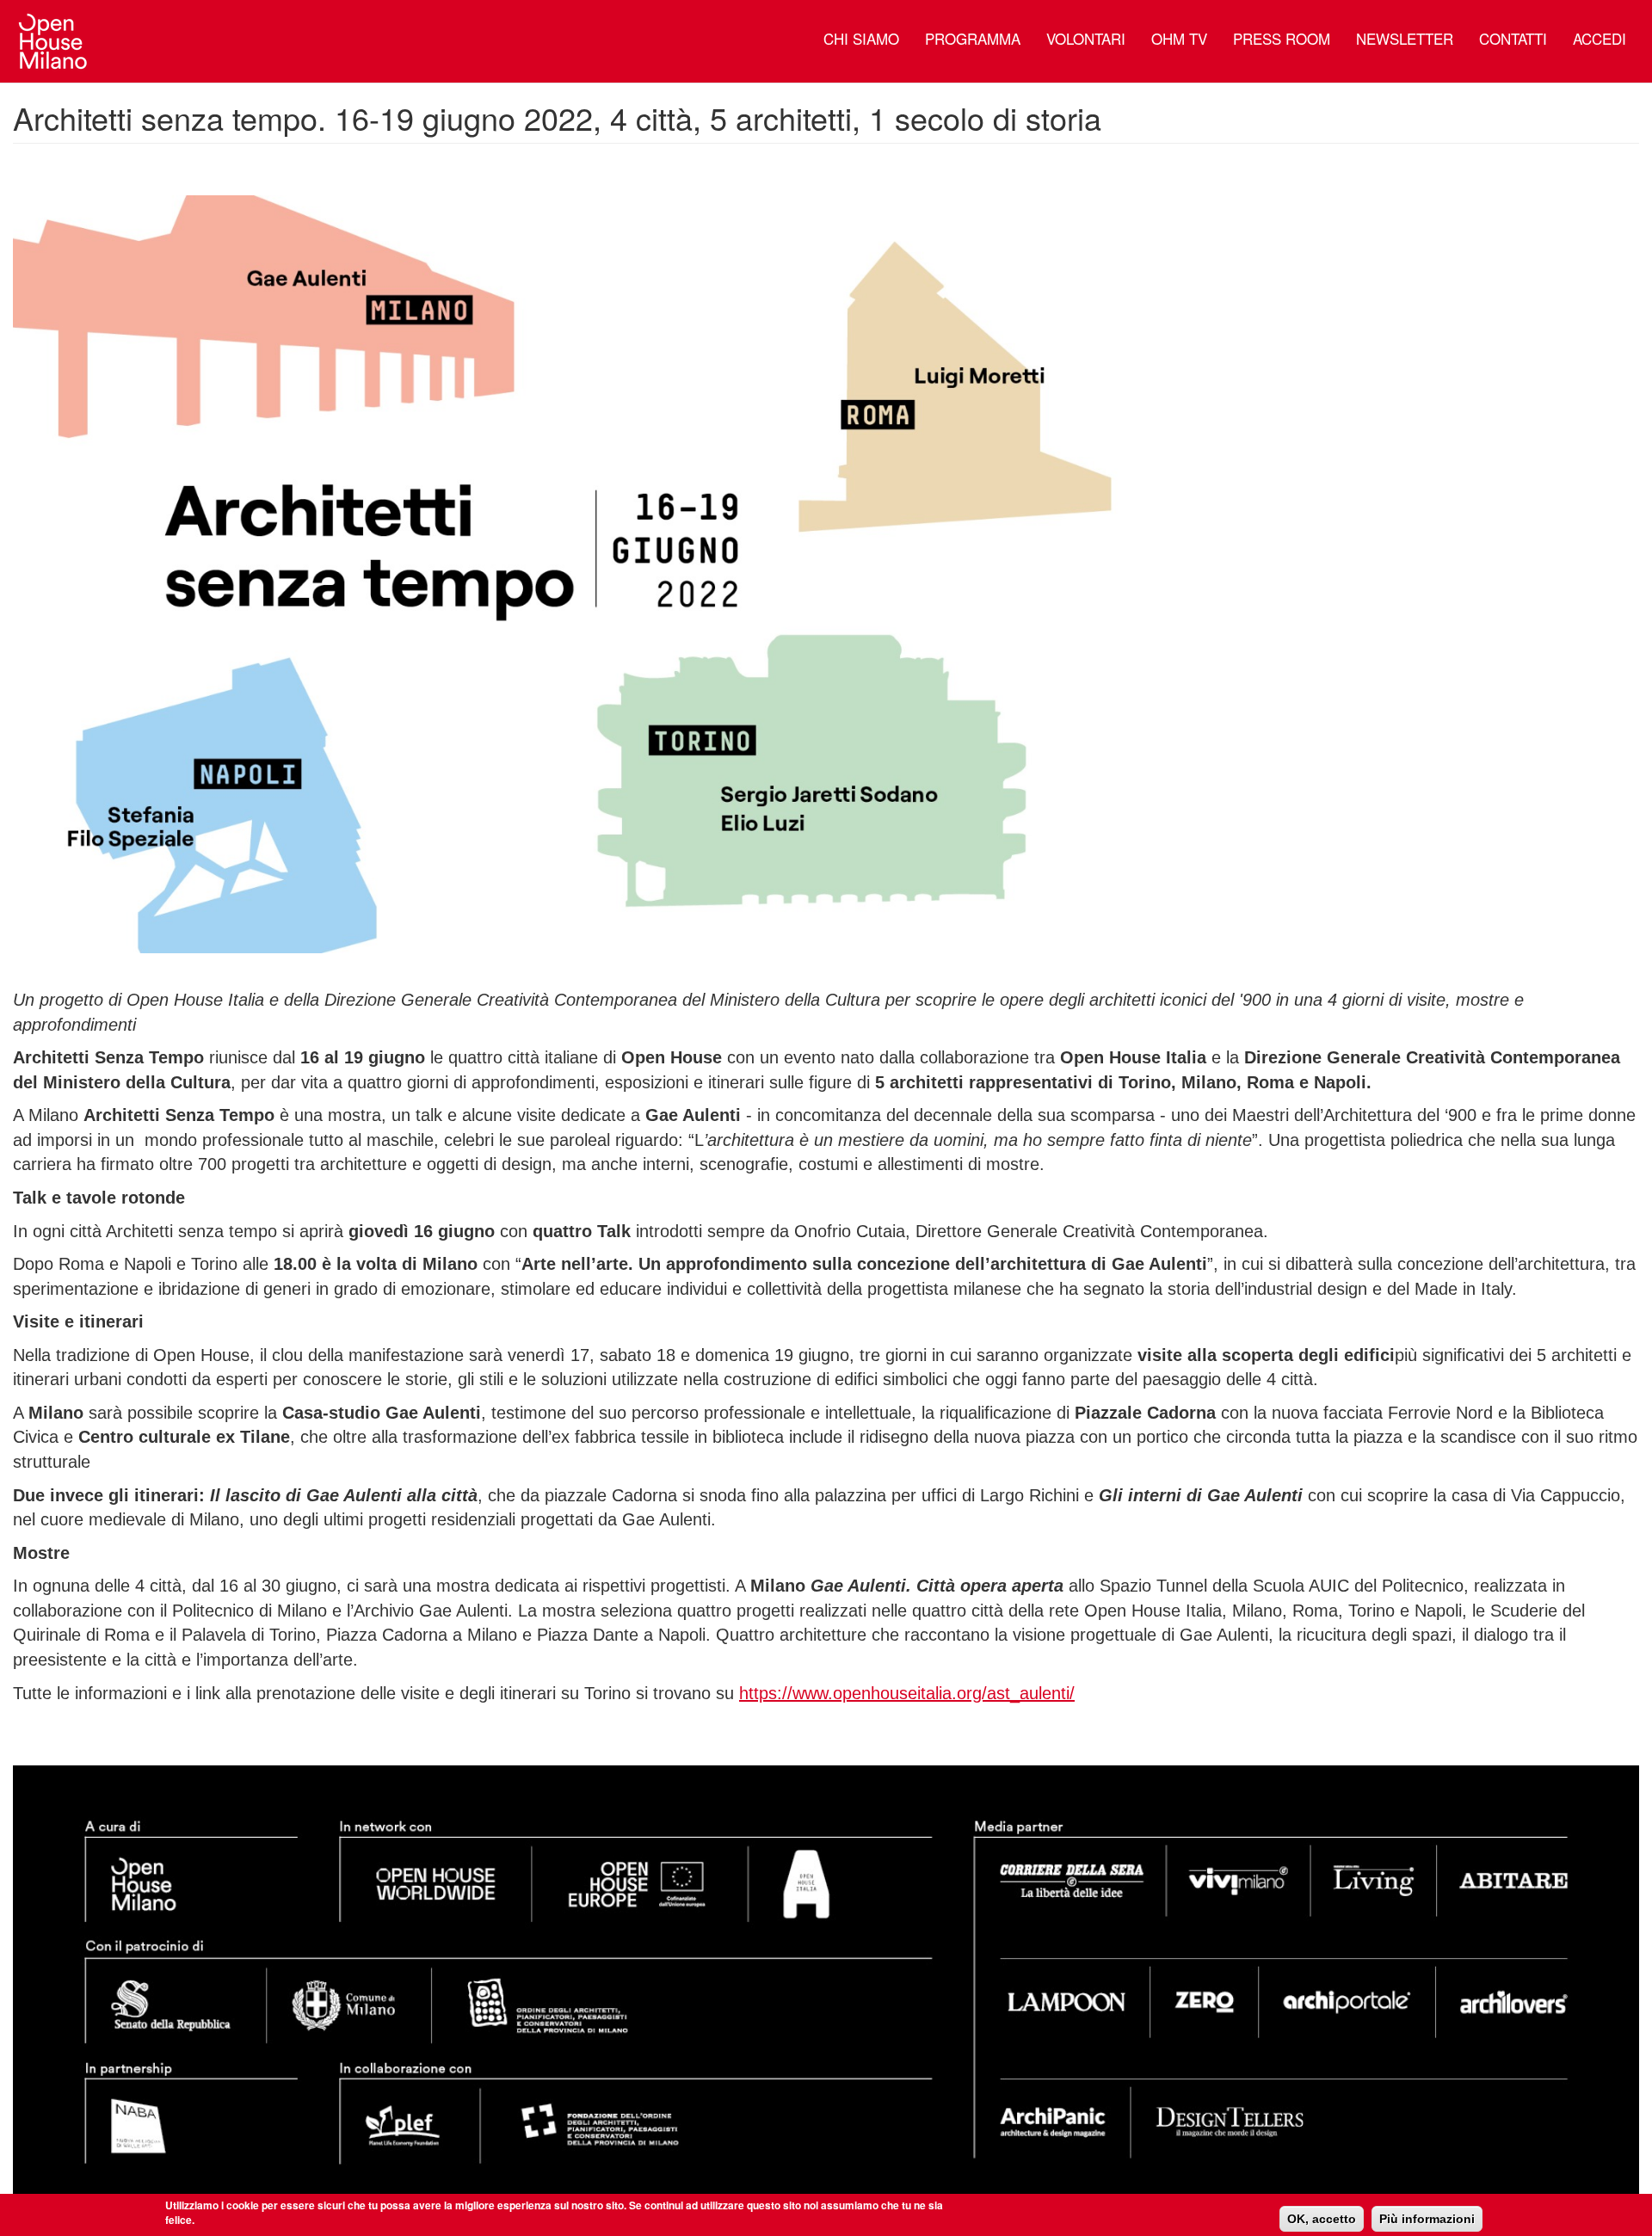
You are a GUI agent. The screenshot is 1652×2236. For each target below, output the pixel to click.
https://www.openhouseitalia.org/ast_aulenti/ (907, 1693)
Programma (973, 38)
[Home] (60, 41)
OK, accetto (1322, 2219)
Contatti (1513, 38)
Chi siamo (861, 38)
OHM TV (1179, 38)
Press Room (1282, 38)
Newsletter (1405, 38)
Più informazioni (1427, 2219)
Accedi (1600, 38)
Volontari (1086, 38)
